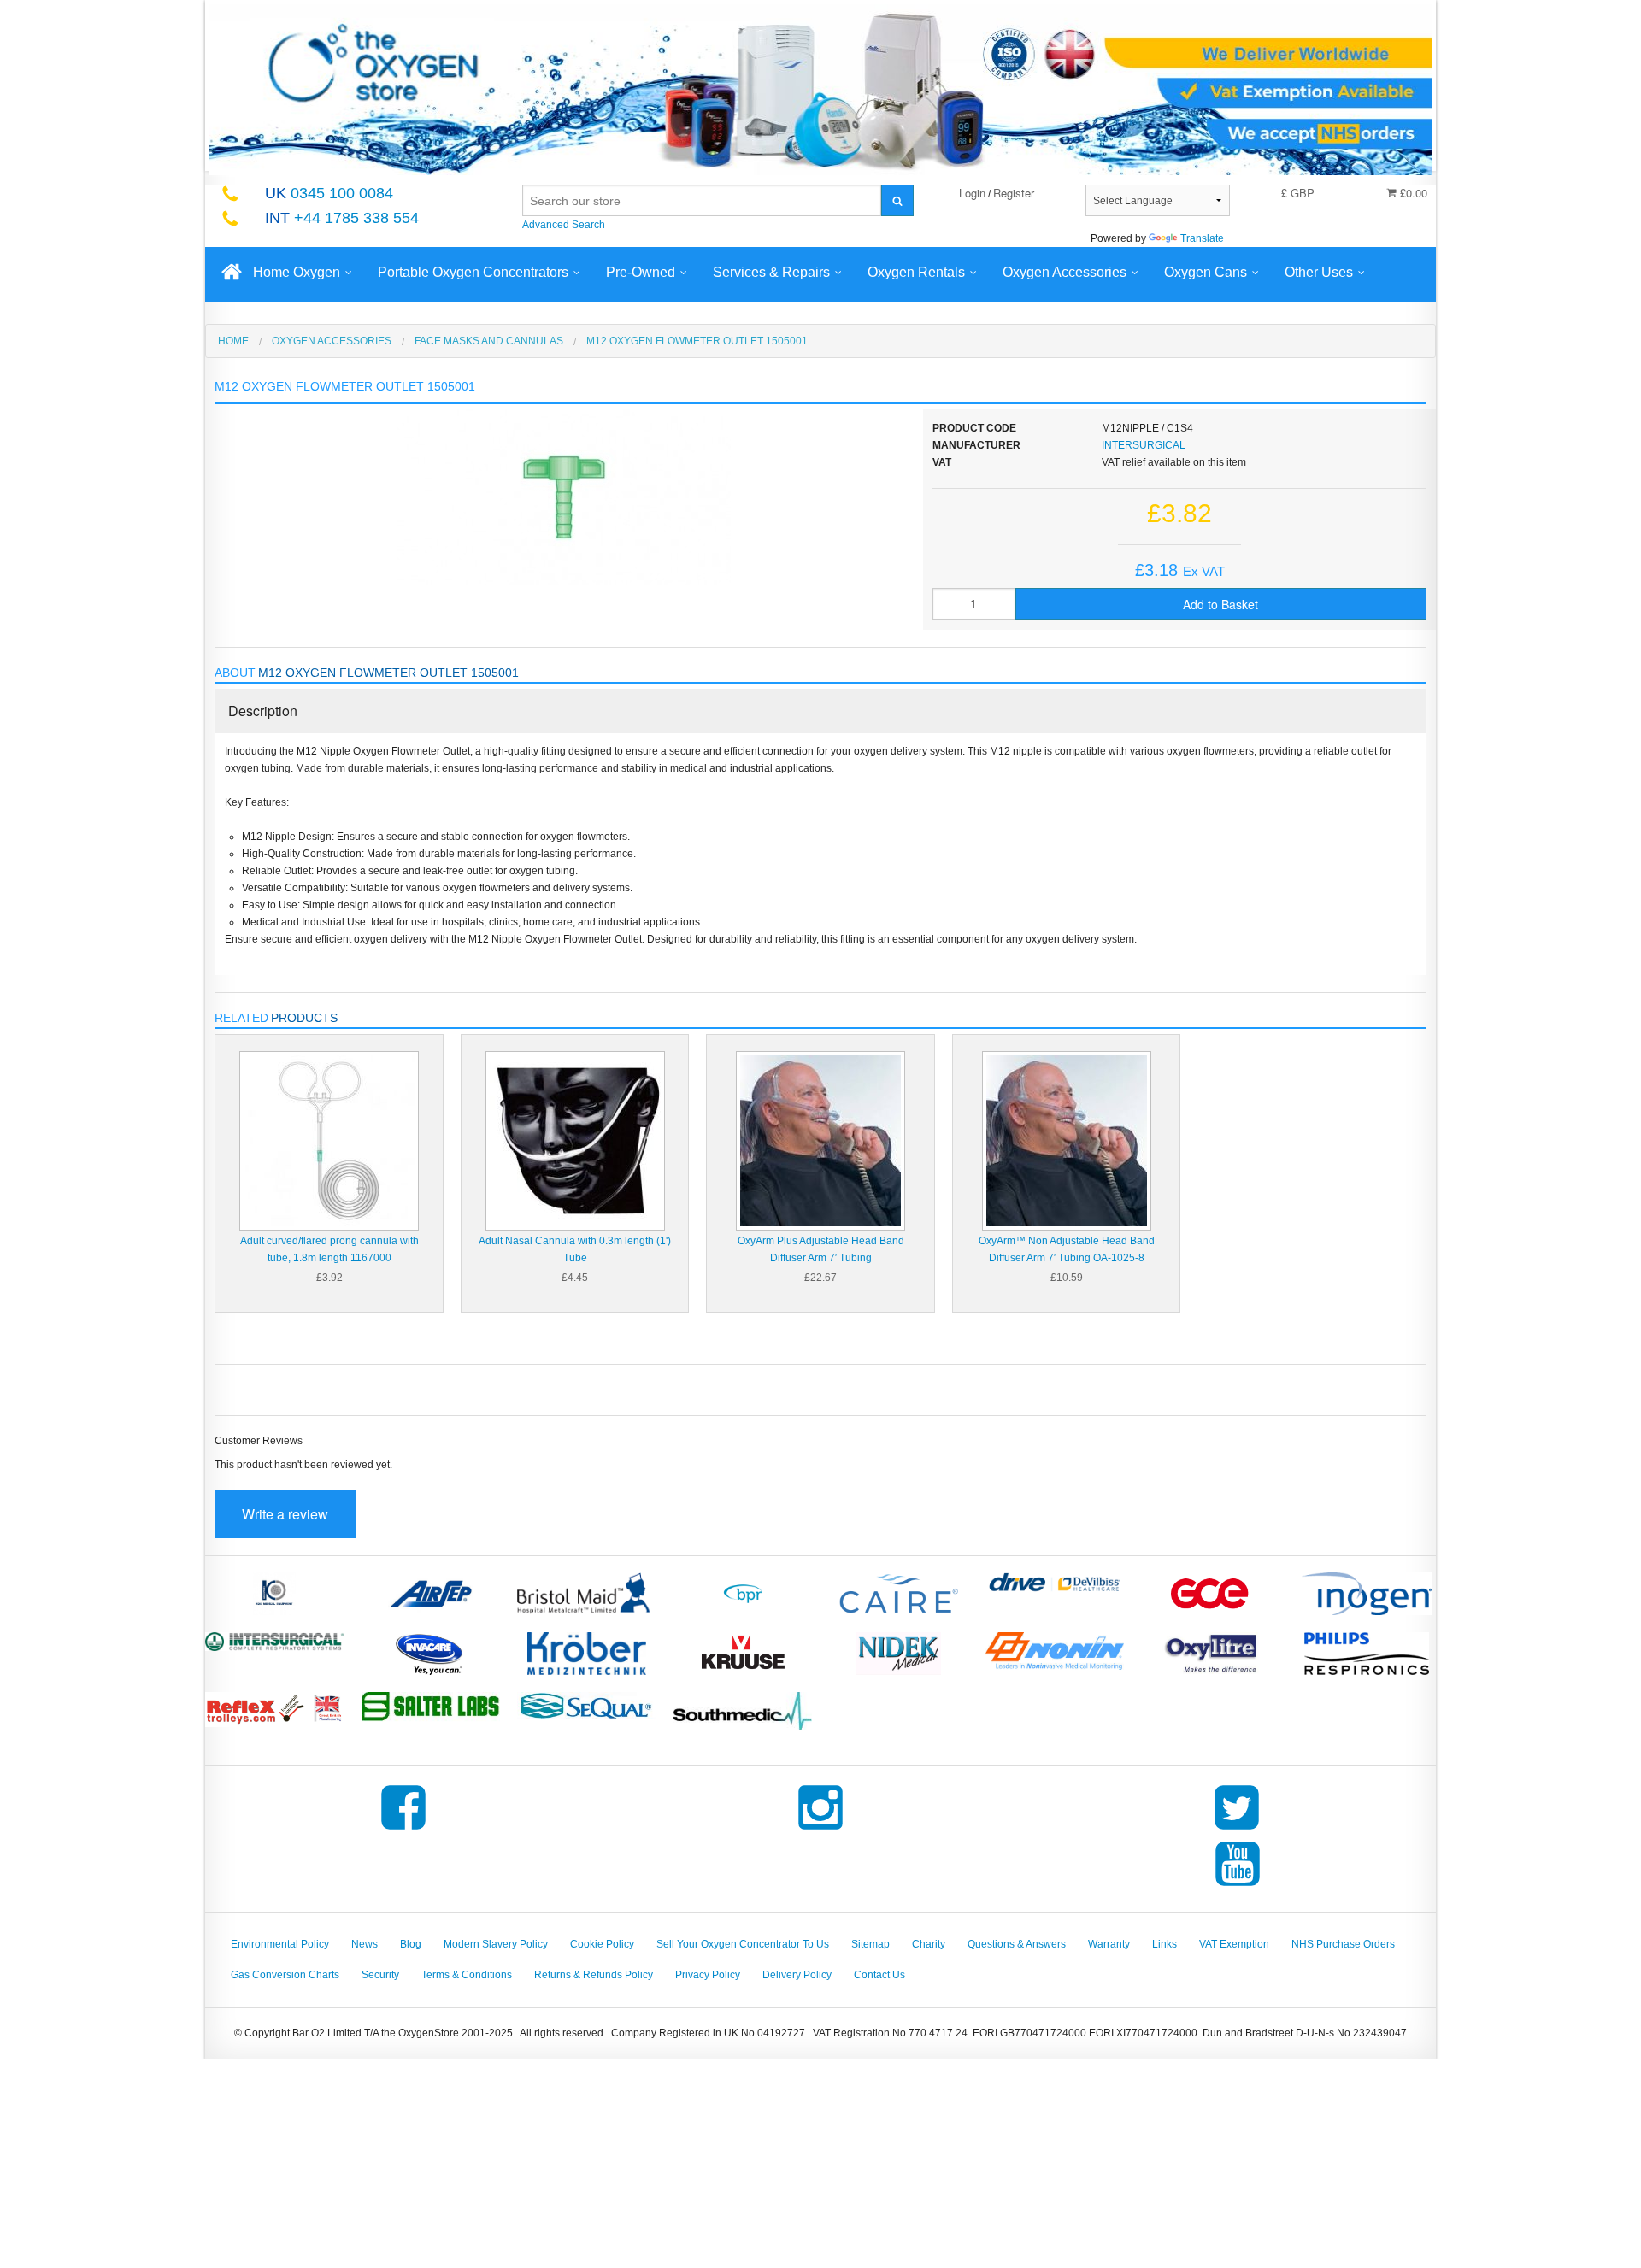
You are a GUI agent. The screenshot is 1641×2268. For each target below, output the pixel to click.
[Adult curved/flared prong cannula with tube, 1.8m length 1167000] (329, 1140)
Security (380, 1975)
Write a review (285, 1514)
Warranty (1109, 1944)
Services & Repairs (771, 272)
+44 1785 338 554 (342, 218)
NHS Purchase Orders (1343, 1944)
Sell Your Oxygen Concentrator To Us (743, 1944)
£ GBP (1298, 193)
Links (1165, 1944)
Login (972, 193)
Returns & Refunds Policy (594, 1975)
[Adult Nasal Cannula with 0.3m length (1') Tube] (575, 1140)
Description (263, 711)
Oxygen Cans (1206, 272)
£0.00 (1412, 193)
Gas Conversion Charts (285, 1975)
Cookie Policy (602, 1944)
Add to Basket (1220, 604)
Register (1014, 193)
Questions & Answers (1017, 1944)
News (365, 1944)
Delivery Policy (797, 1975)
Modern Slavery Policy (496, 1944)
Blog (411, 1944)
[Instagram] (820, 1830)
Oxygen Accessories (1065, 272)
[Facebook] (403, 1830)
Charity (929, 1944)
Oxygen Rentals (916, 272)
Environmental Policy (280, 1944)
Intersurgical (1144, 445)
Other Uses (1319, 272)
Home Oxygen (297, 272)
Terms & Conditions (467, 1975)
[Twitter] (1237, 1830)
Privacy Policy (708, 1975)
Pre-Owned (641, 272)
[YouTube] (1238, 1886)
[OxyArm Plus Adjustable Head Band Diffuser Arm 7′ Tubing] (820, 1140)
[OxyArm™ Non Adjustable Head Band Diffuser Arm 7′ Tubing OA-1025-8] (1067, 1140)
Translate (1202, 238)
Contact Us (879, 1975)
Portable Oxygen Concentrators (473, 272)
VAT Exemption (1234, 1944)
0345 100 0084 (329, 193)
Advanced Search (564, 225)
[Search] (897, 200)
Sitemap (870, 1944)
